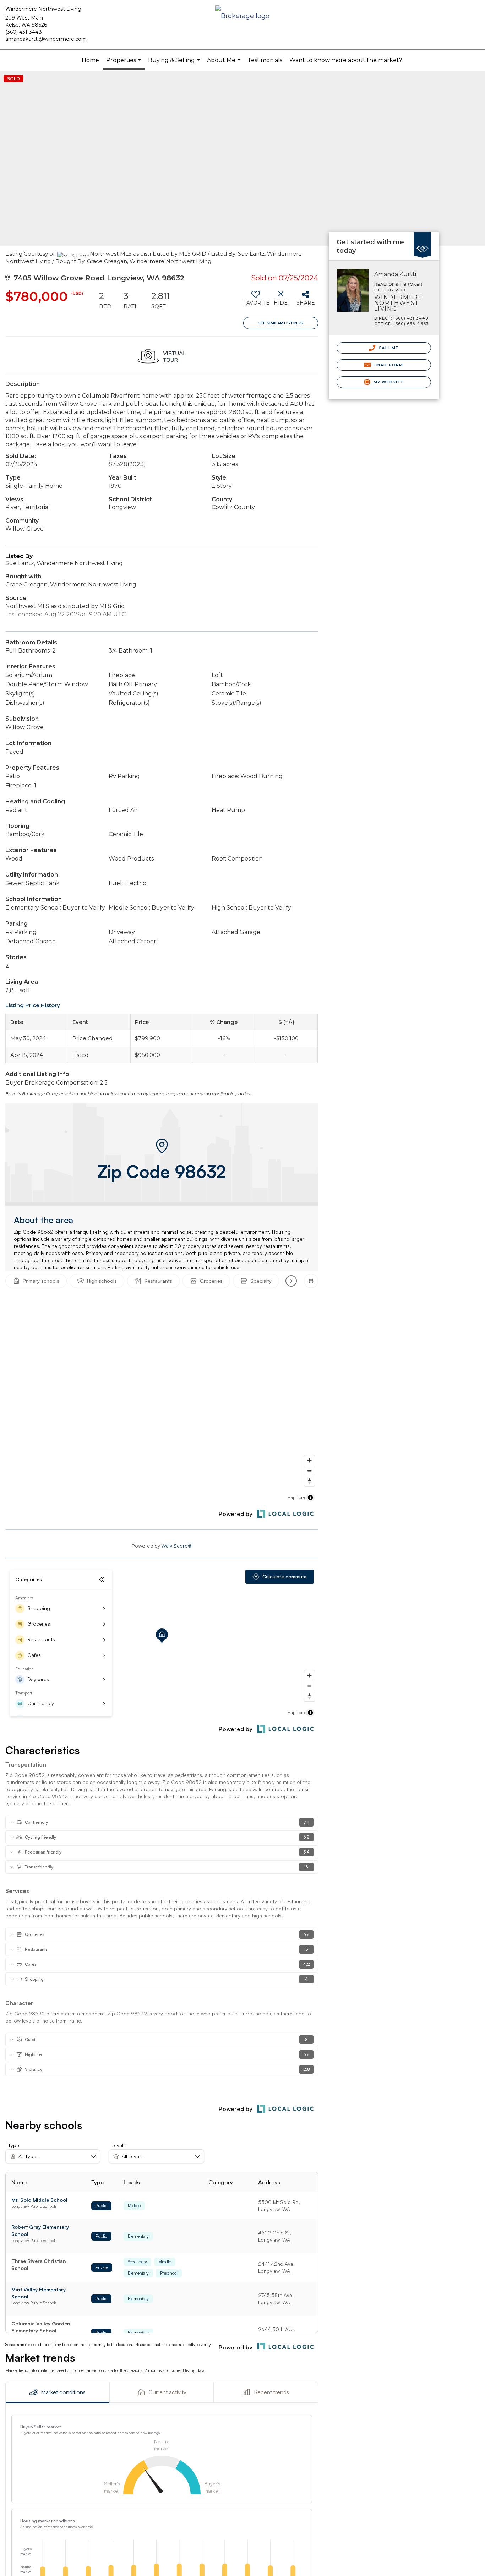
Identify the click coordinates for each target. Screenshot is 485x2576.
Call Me (388, 348)
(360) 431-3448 (24, 32)
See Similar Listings (280, 323)
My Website (388, 382)
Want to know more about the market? (346, 60)
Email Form (388, 365)
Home (90, 60)
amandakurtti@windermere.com (46, 39)
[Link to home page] (242, 17)
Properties (124, 63)
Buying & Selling (175, 64)
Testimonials (265, 60)
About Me (225, 64)
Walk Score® (176, 1546)
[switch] (256, 301)
